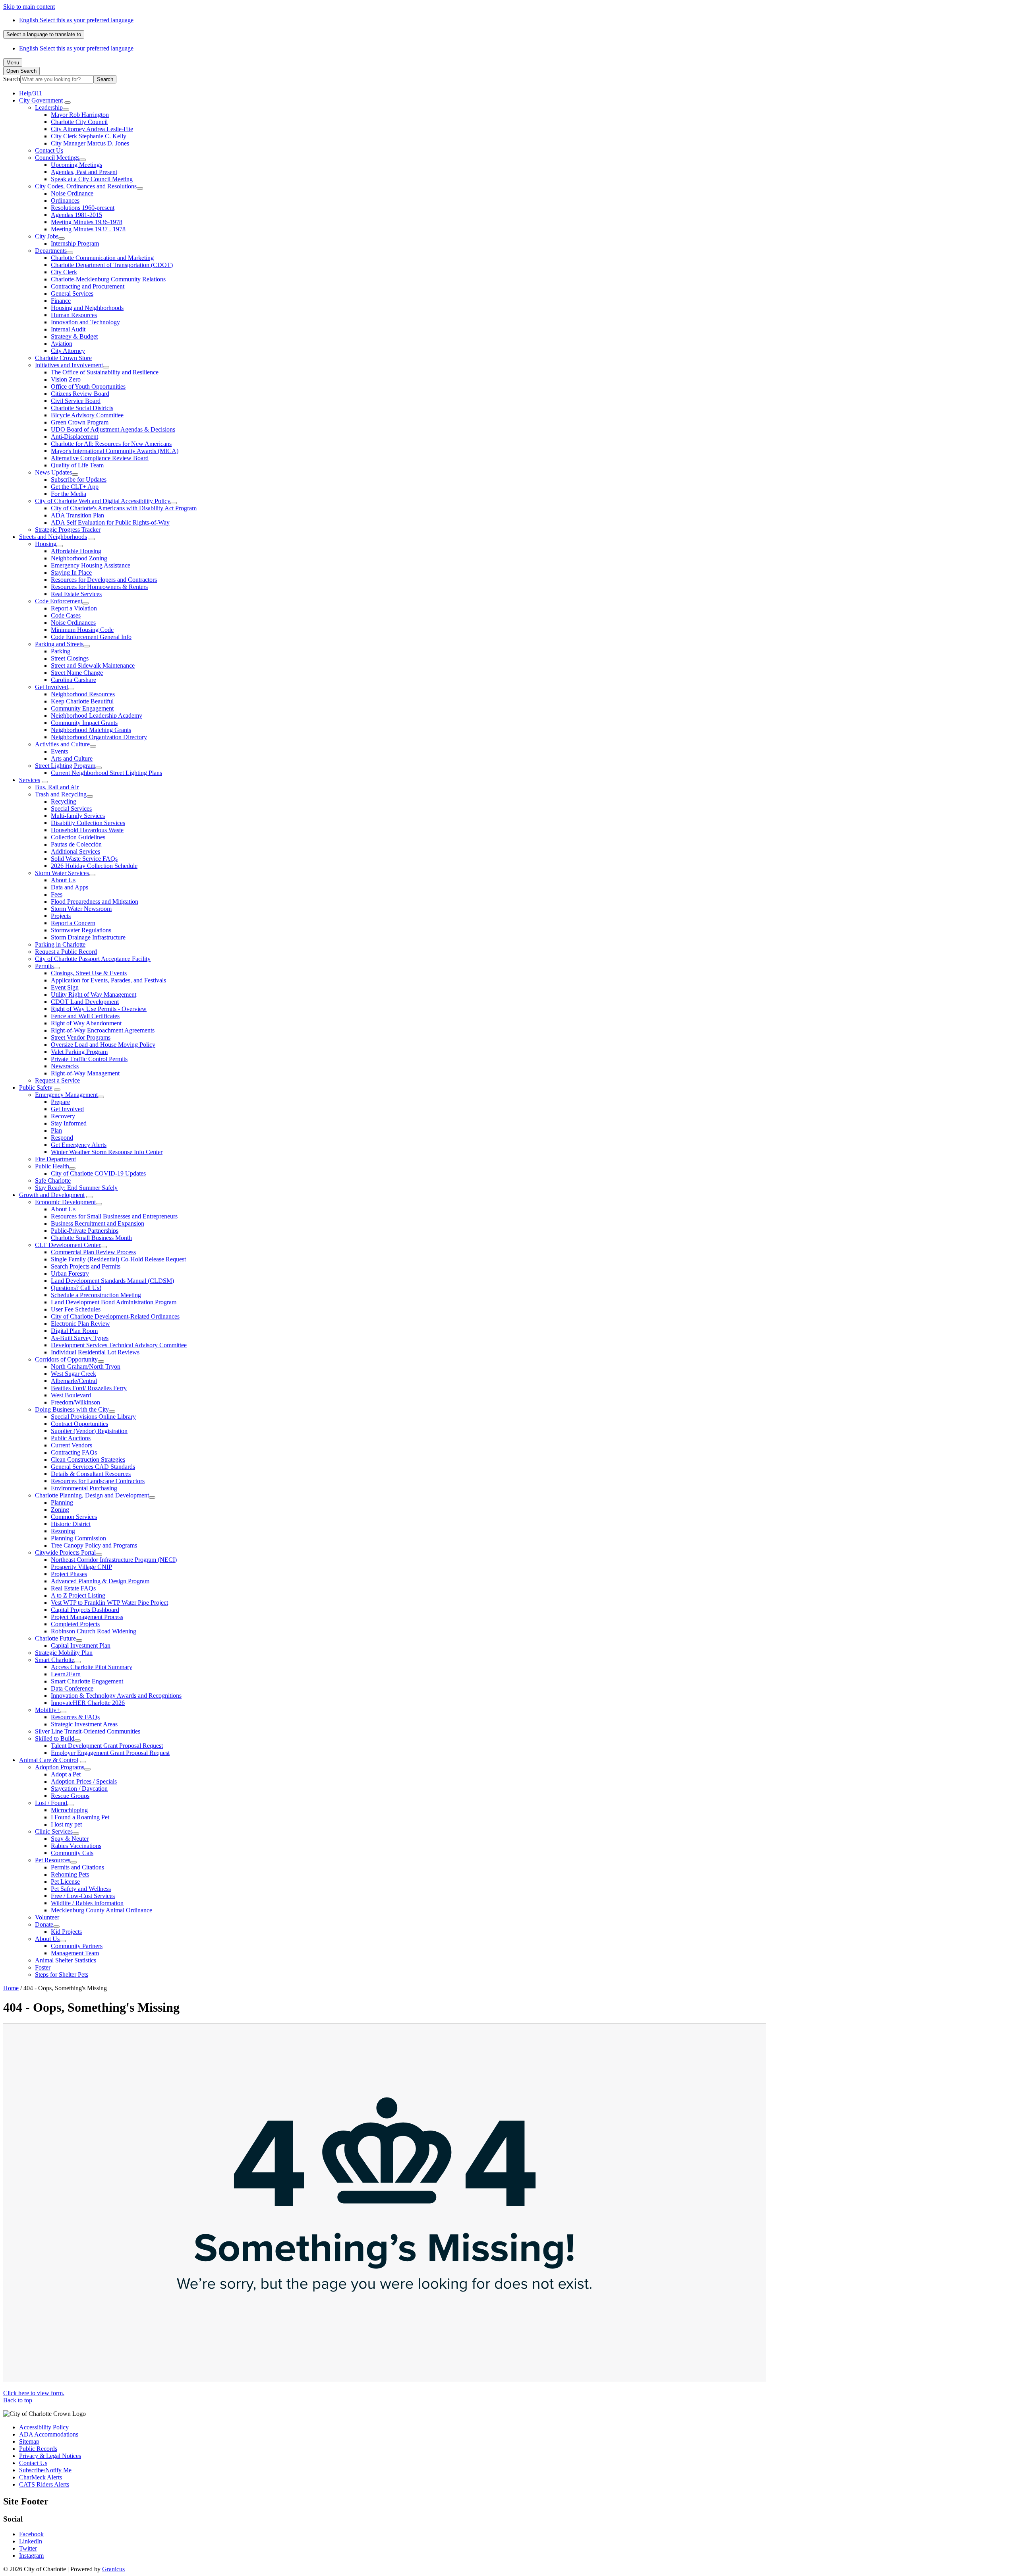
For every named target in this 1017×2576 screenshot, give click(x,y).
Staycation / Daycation (79, 1789)
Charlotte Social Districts (82, 408)
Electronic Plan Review (80, 1324)
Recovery (63, 1116)
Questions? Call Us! (76, 1288)
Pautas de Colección (76, 844)
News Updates (53, 472)
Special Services (71, 809)
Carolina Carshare (73, 680)
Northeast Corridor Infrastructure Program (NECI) (114, 1560)
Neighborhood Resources (83, 694)
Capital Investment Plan (81, 1645)
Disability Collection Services (88, 823)
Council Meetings (57, 158)
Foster (43, 1967)
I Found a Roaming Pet (80, 1817)
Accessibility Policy (44, 2427)
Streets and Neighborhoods (53, 537)
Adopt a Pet (66, 1774)
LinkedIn (31, 2541)
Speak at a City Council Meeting (92, 179)
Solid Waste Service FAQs (84, 859)
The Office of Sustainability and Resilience (105, 372)
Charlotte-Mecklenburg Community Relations (108, 279)
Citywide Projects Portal (65, 1552)
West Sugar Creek (73, 1374)
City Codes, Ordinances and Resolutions (86, 186)
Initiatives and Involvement (69, 365)
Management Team (75, 1953)
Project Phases (69, 1574)
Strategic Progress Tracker (68, 530)
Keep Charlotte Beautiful (82, 701)
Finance (61, 301)
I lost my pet (66, 1824)
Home (11, 1988)
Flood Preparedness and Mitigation (95, 902)
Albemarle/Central (74, 1381)
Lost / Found (51, 1803)
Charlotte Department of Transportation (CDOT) (112, 265)
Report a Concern (73, 923)
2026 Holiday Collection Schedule (94, 866)
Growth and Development (52, 1195)
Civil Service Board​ (76, 401)
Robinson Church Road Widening (94, 1631)
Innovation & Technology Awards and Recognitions (116, 1696)
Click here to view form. (34, 2393)
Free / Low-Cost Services (83, 1896)
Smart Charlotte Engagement (87, 1681)
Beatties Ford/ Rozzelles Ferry (89, 1388)
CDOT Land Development (85, 1002)
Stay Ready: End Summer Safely (76, 1188)
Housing (46, 544)
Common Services (74, 1517)
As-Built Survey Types (80, 1338)
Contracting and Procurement (88, 286)
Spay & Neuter (70, 1839)
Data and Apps (70, 887)
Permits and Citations (77, 1867)
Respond (62, 1138)
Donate (44, 1924)
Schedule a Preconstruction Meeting (96, 1295)
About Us (63, 880)
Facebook (31, 2534)
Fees (57, 894)
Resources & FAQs (75, 1717)
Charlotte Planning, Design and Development (92, 1495)
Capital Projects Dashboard (85, 1610)
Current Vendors (72, 1445)
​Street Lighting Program (65, 766)
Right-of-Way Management (85, 1073)
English (76, 20)
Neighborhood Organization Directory (99, 737)
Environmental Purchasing (84, 1488)
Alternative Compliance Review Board (100, 458)
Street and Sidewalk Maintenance (93, 665)
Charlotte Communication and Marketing (102, 258)
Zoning (60, 1510)
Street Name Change (77, 673)
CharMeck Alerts (41, 2477)
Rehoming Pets (70, 1874)
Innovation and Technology (85, 322)
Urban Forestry (70, 1273)
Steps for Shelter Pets (62, 1975)
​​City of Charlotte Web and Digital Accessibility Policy (103, 501)
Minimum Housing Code (82, 630)
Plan (56, 1130)
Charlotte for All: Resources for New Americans (111, 444)
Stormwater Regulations (81, 930)
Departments (51, 251)
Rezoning (63, 1531)
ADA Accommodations (49, 2434)
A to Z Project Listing (78, 1595)
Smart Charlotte (55, 1660)
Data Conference (72, 1688)
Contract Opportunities (79, 1424)
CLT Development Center (68, 1245)
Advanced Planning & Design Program (100, 1581)
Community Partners (77, 1946)
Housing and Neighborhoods (87, 308)
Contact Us (49, 150)
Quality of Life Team (77, 465)
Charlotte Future (55, 1638)
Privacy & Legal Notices (50, 2456)
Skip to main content (29, 7)
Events (59, 751)
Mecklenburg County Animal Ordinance (102, 1910)
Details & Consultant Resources (91, 1474)
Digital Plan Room (74, 1331)
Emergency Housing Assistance (91, 565)
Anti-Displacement (74, 437)
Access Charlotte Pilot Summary (92, 1667)
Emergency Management (66, 1095)
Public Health (52, 1166)
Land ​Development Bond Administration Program (114, 1302)
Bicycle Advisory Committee (87, 415)
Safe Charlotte (53, 1181)
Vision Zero (66, 379)
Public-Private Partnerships (85, 1231)
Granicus (113, 2569)
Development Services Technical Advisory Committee (119, 1345)
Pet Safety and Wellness (81, 1889)
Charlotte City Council (79, 122)
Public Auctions (71, 1438)
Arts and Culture (72, 758)
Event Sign (65, 987)
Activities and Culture (62, 744)
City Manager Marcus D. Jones (90, 143)
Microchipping (69, 1810)
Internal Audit (68, 329)
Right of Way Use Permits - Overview (99, 1009)
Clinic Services (54, 1831)
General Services (72, 293)
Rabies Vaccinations (76, 1846)
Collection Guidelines (78, 837)
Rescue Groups (70, 1796)
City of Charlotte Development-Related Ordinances (115, 1316)
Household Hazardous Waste (87, 830)
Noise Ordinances (73, 623)
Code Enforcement (59, 601)
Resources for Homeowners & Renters (99, 587)
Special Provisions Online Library (93, 1417)
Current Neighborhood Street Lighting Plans (106, 773)
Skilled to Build (55, 1738)
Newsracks (65, 1066)
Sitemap (29, 2441)
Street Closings (70, 658)
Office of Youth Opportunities (88, 386)
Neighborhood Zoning (79, 558)
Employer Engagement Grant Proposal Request (110, 1753)
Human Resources (74, 315)
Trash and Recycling (61, 794)
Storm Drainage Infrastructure (88, 937)
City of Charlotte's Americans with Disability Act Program (124, 508)
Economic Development (65, 1202)
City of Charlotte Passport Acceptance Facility (93, 959)
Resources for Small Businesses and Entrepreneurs (114, 1216)
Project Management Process (87, 1617)
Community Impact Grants (84, 723)
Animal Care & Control (49, 1760)
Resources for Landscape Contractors (98, 1481)
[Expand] (68, 103)
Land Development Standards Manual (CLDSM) (112, 1281)
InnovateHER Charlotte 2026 (88, 1703)
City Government (41, 100)
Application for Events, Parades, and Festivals (108, 980)
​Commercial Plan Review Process (93, 1252)
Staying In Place (71, 572)
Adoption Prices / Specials (84, 1781)
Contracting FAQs (74, 1452)
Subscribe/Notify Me (45, 2470)
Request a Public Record (66, 952)
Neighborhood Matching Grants (91, 730)
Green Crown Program (80, 422)
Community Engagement (82, 708)
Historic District (71, 1524)
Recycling (64, 801)
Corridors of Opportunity (66, 1359)
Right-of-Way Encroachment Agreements (103, 1030)
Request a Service (57, 1080)
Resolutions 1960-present (83, 208)
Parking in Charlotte (60, 944)
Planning (62, 1502)
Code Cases (66, 615)
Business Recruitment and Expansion (98, 1223)
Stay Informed (69, 1123)
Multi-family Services (78, 816)
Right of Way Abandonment (86, 1023)
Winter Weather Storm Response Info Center (107, 1152)
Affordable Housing (76, 551)
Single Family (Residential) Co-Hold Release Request (118, 1259)
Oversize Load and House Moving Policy (103, 1045)
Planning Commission (78, 1538)
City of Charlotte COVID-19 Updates (98, 1173)
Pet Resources (53, 1860)
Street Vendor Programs (81, 1037)
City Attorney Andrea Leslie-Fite (92, 129)
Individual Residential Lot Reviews (95, 1352)
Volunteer (47, 1917)
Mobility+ (47, 1710)
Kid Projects (66, 1932)
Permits (44, 966)
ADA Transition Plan (77, 515)
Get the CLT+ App (75, 487)
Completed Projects (75, 1624)
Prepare (60, 1102)
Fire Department (55, 1159)
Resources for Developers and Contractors (104, 580)
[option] (516, 20)
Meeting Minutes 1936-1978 (87, 222)
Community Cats (72, 1853)
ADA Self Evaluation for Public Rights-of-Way (110, 522)
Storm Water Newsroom (81, 909)
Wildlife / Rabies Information (87, 1903)
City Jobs (47, 236)
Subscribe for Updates (79, 479)
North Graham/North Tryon (86, 1366)
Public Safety (36, 1088)
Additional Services (75, 851)
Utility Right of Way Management (94, 995)
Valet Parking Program (79, 1052)
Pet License (65, 1882)
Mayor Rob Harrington (80, 115)
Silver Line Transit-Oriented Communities (88, 1731)
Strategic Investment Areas (84, 1724)
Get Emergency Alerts (79, 1145)
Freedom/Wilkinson (75, 1402)
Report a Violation (74, 608)
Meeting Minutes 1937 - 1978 (88, 229)
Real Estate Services (76, 594)
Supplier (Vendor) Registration (89, 1431)
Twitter (28, 2548)
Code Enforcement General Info (91, 637)
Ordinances (65, 200)
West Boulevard (71, 1395)
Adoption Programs (60, 1767)
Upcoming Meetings (76, 165)
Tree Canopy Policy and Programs (94, 1545)
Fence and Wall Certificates (85, 1016)
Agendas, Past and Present (84, 172)
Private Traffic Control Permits (89, 1059)
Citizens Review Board (80, 394)
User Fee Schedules (76, 1309)
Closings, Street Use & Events (89, 973)
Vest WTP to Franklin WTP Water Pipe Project (109, 1603)
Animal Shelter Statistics (66, 1960)
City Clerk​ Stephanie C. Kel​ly (89, 136)
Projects (61, 916)
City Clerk (64, 272)
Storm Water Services (62, 873)
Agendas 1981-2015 (76, 215)
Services (30, 780)
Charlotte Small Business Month (91, 1238)
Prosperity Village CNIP (81, 1567)
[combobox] (44, 34)
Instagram (31, 2556)
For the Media (69, 494)
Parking (61, 651)
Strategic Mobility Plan (64, 1653)
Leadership (49, 107)
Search (12, 79)
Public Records (38, 2449)
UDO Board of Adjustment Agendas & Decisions (113, 429)
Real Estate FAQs (73, 1588)
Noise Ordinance (72, 193)
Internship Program (75, 243)
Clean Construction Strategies (88, 1459)
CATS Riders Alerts (44, 2484)
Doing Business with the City (72, 1409)
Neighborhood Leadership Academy (97, 716)
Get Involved (51, 687)
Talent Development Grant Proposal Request (107, 1746)
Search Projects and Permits (86, 1266)
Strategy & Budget (74, 336)
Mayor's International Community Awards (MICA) (115, 451)
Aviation (62, 344)
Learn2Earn (66, 1674)
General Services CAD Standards (93, 1467)
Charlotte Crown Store (63, 358)
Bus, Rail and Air (57, 787)
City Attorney (68, 351)
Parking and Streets (59, 644)
